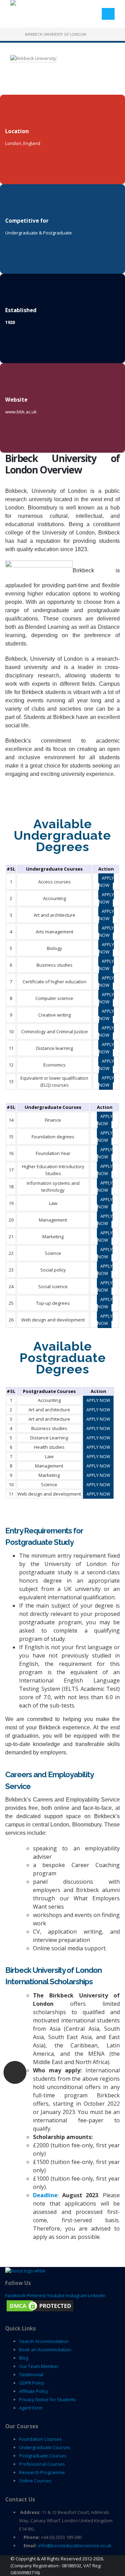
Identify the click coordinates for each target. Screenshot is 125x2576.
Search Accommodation (44, 2341)
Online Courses (35, 2481)
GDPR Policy (32, 2383)
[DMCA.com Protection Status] (40, 2305)
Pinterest (36, 2295)
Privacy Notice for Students (48, 2399)
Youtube (56, 2295)
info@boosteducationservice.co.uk (75, 2545)
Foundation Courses (40, 2439)
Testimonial (31, 2374)
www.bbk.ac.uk (21, 412)
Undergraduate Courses (45, 2447)
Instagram (76, 2295)
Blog (24, 2358)
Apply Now (106, 882)
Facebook (15, 2295)
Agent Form (31, 2408)
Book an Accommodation (45, 2350)
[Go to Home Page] (13, 34)
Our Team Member (39, 2366)
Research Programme (42, 2472)
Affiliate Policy (34, 2391)
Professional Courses (42, 2464)
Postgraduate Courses (43, 2456)
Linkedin (97, 2295)
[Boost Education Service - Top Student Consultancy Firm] (36, 8)
